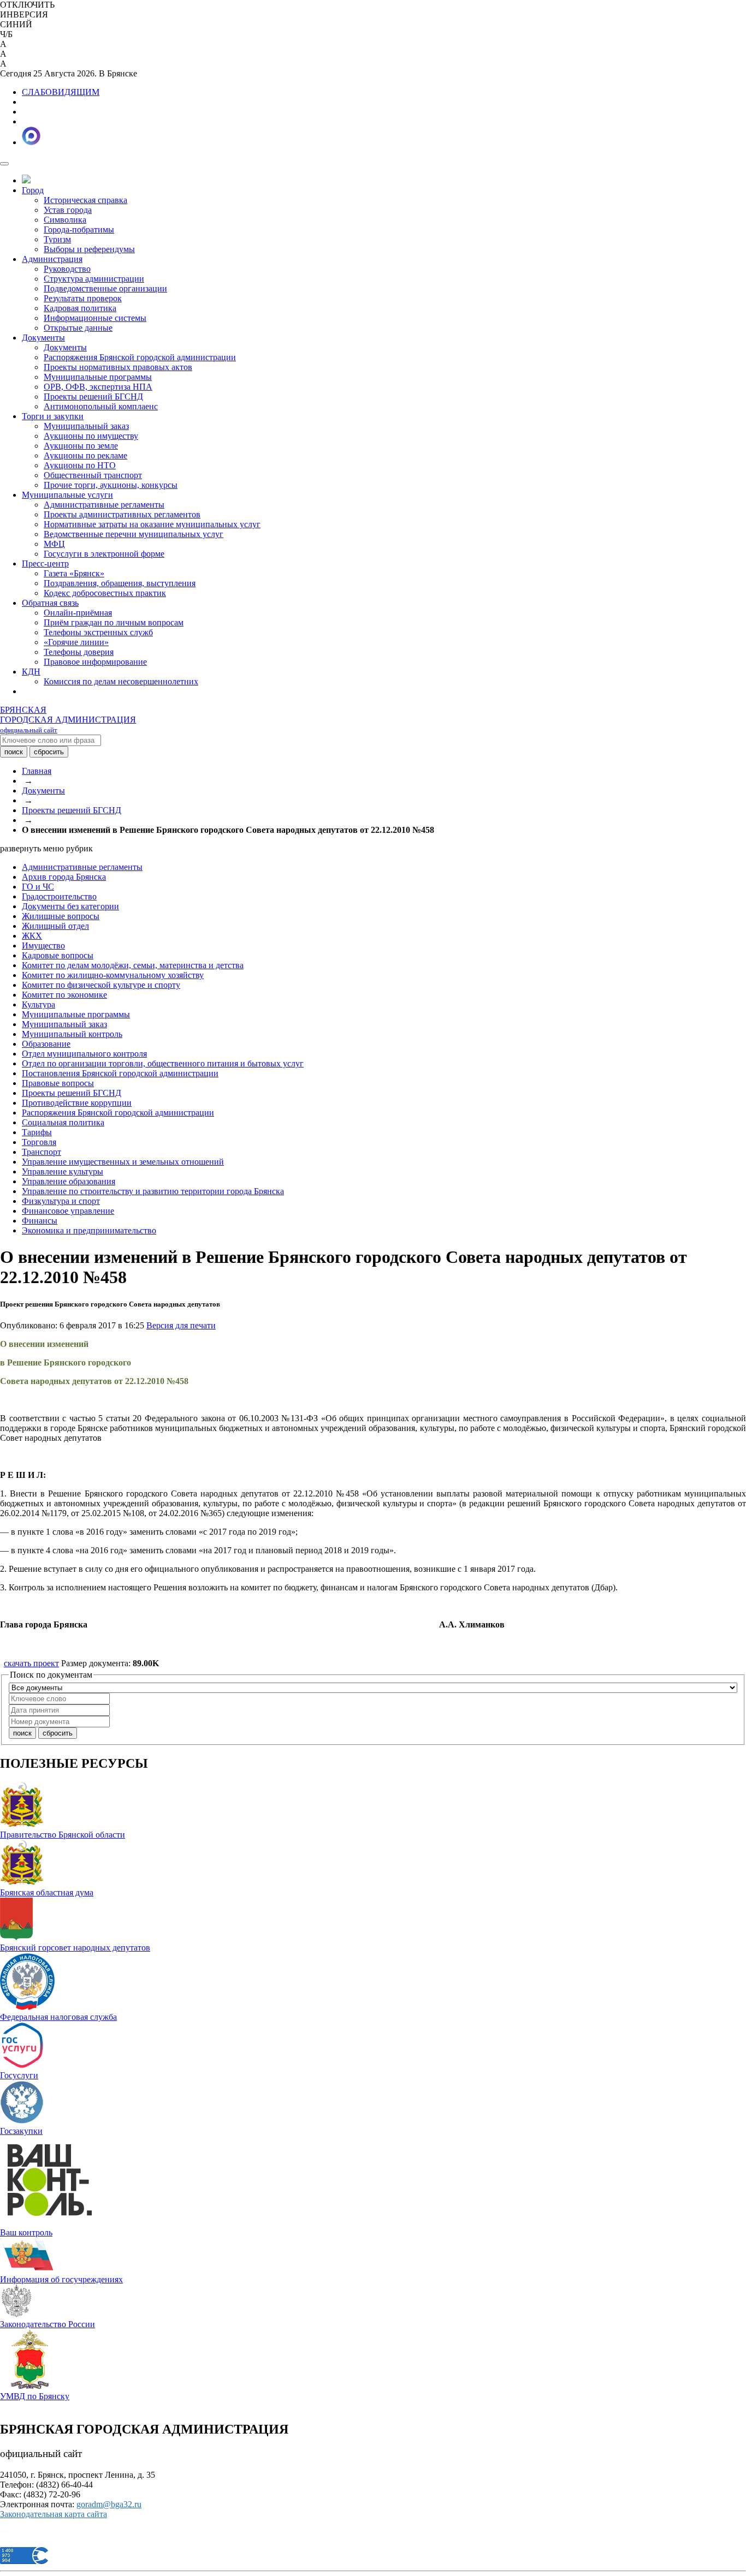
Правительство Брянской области (63, 1835)
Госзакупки (21, 2131)
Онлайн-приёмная (78, 613)
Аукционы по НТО (80, 465)
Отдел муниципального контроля (84, 1054)
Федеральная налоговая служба (58, 2017)
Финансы (40, 1221)
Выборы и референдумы (89, 249)
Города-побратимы (79, 229)
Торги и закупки (53, 416)
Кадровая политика (80, 308)
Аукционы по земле (81, 446)
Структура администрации (94, 279)
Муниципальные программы (98, 377)
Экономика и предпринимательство (89, 1230)
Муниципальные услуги (67, 495)
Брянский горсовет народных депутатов (75, 1948)
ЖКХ (32, 936)
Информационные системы (95, 318)
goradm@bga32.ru (109, 2504)
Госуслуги (19, 2075)
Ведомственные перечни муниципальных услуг (134, 534)
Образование (46, 1044)
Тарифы (37, 1132)
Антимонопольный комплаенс (101, 406)
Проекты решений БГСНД (93, 396)
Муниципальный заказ (86, 426)
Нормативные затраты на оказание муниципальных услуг (152, 524)
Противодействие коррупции (77, 1103)
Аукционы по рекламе (85, 455)
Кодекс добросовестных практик (105, 593)
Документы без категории (70, 906)
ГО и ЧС (38, 887)
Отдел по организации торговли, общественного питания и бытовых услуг (163, 1063)
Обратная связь (50, 603)
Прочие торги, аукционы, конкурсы (111, 485)
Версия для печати (181, 1325)
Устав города (68, 210)
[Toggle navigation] (4, 164)
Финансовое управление (68, 1211)
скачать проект (31, 1663)
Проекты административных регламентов (122, 514)
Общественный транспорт (93, 475)
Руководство (67, 269)
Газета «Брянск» (74, 573)
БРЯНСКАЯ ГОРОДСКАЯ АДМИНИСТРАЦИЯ (68, 720)
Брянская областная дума (47, 1892)
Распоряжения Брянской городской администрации (140, 357)
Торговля (39, 1142)
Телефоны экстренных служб (98, 632)
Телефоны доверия (79, 652)
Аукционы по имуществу (91, 436)
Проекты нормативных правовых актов (118, 367)
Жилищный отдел (55, 926)
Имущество (43, 946)
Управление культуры (63, 1171)
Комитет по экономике (64, 995)
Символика (65, 220)
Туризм (57, 239)
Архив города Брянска (64, 877)
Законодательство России (48, 2324)
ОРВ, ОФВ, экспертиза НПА (98, 387)
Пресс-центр (45, 563)
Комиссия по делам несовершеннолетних (121, 681)
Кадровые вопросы (58, 955)
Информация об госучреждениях (61, 2279)
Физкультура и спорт (61, 1201)
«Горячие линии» (76, 642)
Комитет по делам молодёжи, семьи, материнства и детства (133, 965)
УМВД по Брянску (35, 2396)
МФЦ (54, 544)
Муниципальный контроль (72, 1034)
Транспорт (42, 1152)
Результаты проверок (83, 298)
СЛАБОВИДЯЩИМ (61, 92)
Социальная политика (63, 1122)
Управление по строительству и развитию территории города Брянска (153, 1191)
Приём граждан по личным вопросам (114, 622)
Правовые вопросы (58, 1083)
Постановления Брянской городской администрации (120, 1073)
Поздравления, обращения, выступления (120, 583)
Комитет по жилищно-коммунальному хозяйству (113, 975)
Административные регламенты (104, 505)
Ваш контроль (26, 2232)
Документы (43, 338)
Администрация (52, 259)
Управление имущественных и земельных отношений (123, 1162)
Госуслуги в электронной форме (104, 554)
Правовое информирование (95, 662)
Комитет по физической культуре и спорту (101, 985)
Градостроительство (59, 896)
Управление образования (69, 1181)
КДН (31, 672)
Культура (39, 1004)
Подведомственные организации (105, 288)
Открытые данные (78, 328)
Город (33, 190)
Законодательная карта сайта (54, 2514)
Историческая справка (85, 200)
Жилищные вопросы (61, 916)
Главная (37, 771)
